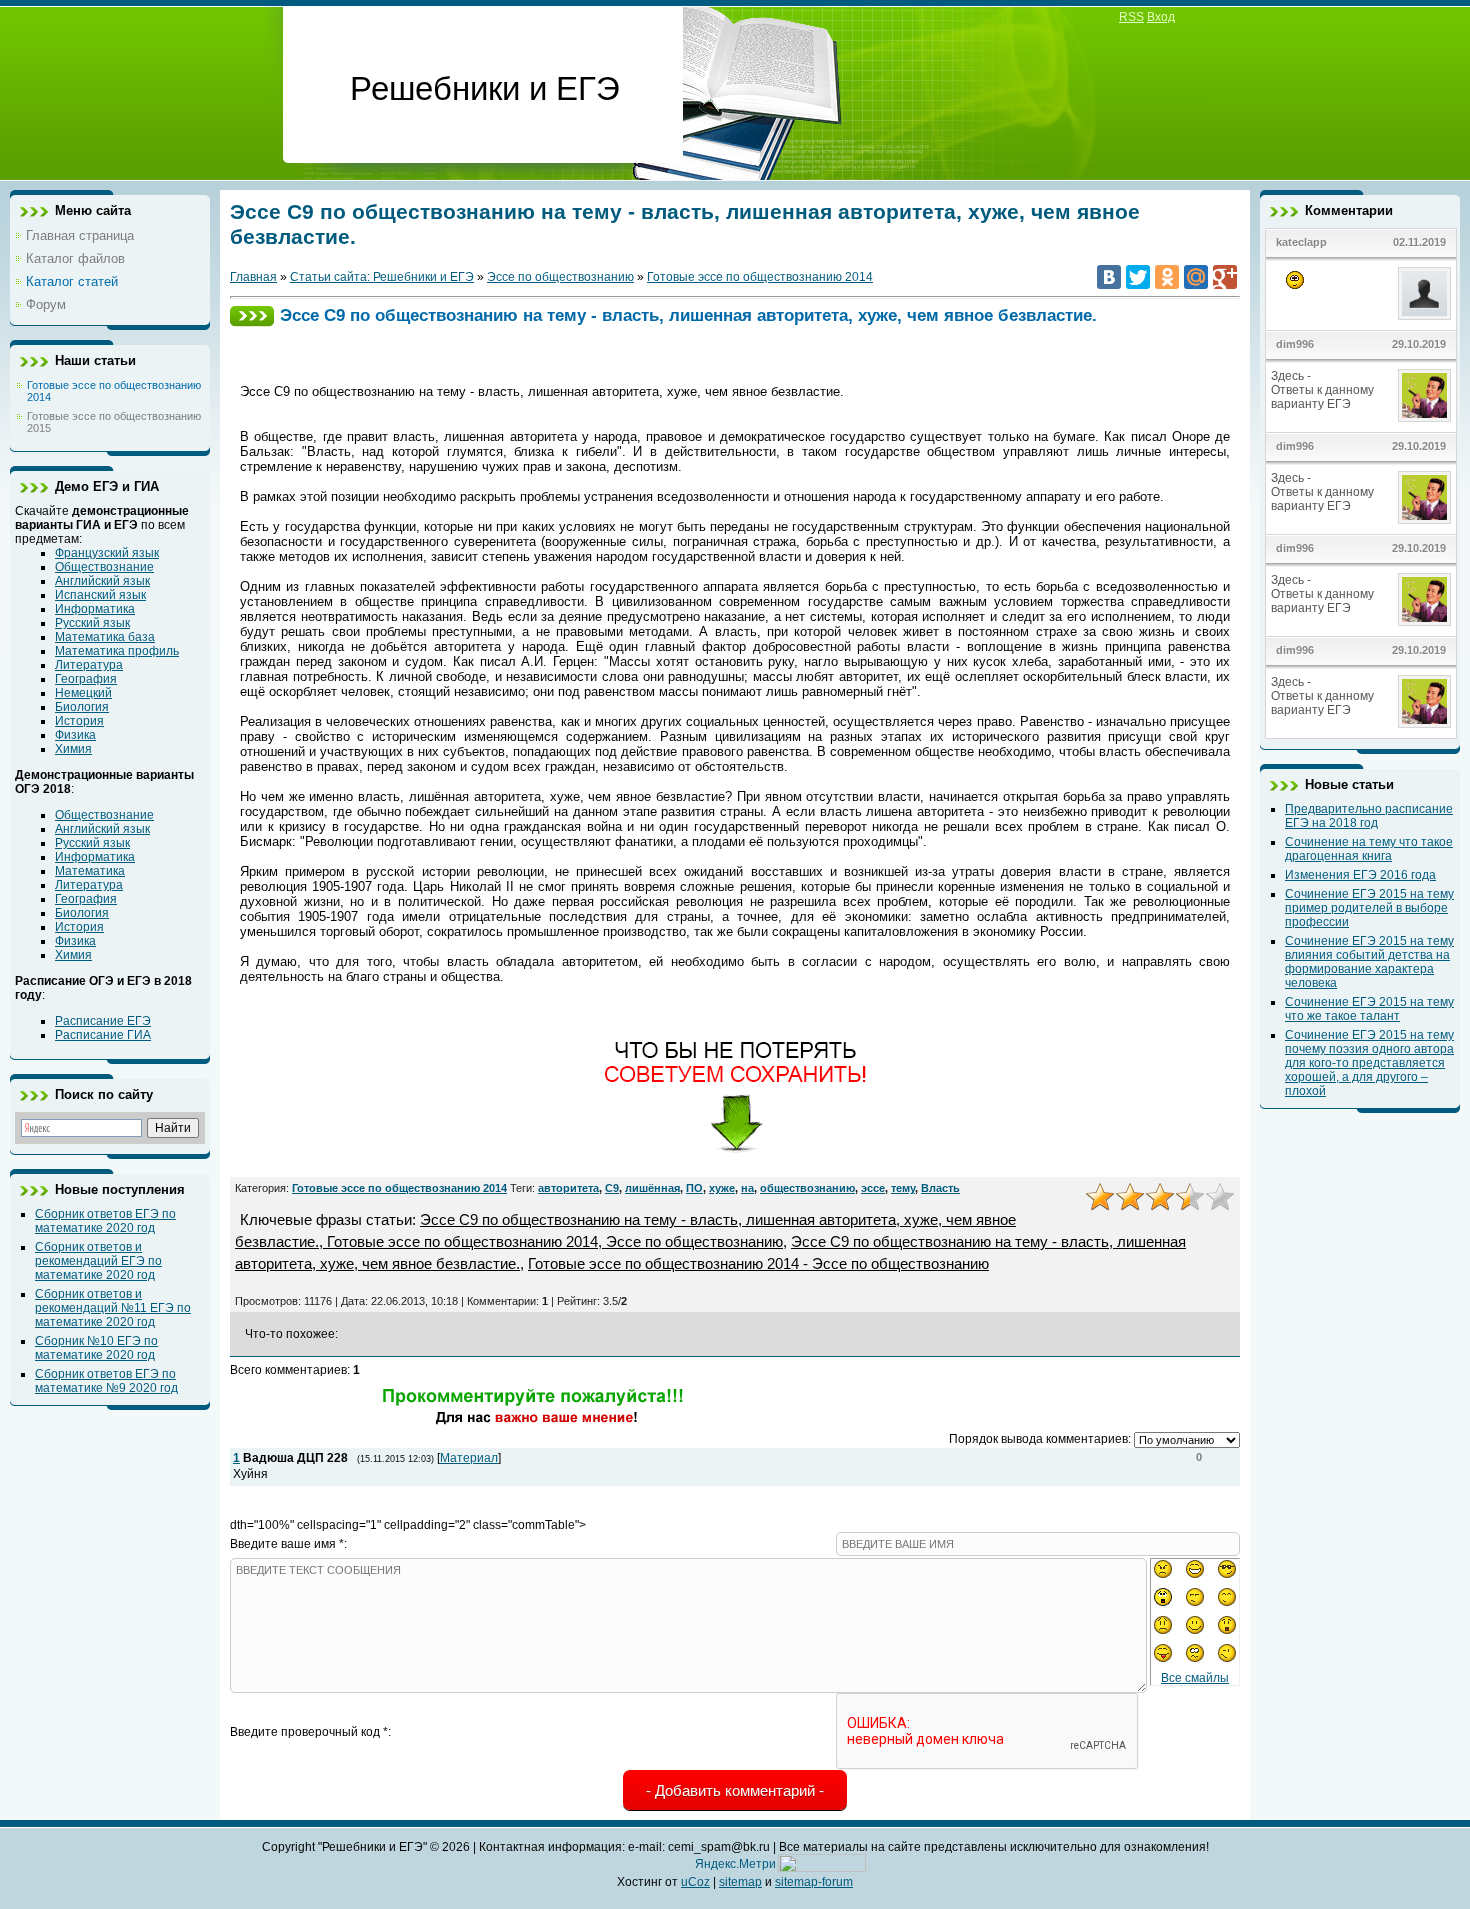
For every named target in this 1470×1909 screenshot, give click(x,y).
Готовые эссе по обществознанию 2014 (760, 277)
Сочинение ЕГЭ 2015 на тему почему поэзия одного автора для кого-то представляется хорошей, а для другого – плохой (1369, 1063)
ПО (694, 1188)
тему (903, 1188)
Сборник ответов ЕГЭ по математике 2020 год (105, 1221)
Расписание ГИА (103, 1035)
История (79, 721)
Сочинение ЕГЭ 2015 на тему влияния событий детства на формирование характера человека (1369, 962)
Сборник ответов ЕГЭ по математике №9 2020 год (106, 1381)
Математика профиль (117, 651)
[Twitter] (1138, 277)
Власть (940, 1188)
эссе (873, 1188)
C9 (612, 1188)
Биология (82, 707)
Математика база (105, 637)
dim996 (1295, 344)
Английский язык (102, 581)
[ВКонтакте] (1109, 277)
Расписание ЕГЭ (103, 1021)
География (86, 679)
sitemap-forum (814, 1882)
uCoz (695, 1882)
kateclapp (1301, 242)
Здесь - (1292, 376)
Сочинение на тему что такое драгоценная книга (1369, 849)
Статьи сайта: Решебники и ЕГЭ (382, 277)
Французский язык (107, 553)
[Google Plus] (1225, 277)
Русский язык (92, 623)
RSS (1131, 17)
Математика (90, 871)
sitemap (740, 1882)
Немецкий (83, 693)
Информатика (95, 609)
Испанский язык (100, 595)
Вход (1161, 17)
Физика (75, 735)
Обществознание (104, 567)
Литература (89, 665)
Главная (253, 277)
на (747, 1188)
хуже (722, 1188)
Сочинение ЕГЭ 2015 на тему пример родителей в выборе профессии (1369, 908)
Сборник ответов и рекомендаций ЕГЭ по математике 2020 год (98, 1261)
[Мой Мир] (1196, 277)
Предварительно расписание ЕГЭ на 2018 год (1369, 816)
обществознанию (807, 1188)
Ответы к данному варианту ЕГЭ (1322, 397)
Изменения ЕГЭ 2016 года (1360, 875)
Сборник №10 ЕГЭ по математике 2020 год (96, 1348)
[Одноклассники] (1167, 277)
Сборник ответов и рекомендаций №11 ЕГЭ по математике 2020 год (113, 1308)
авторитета (568, 1188)
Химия (73, 749)
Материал (469, 1458)
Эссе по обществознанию (560, 277)
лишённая (652, 1188)
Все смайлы (1195, 1678)
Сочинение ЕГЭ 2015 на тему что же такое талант (1369, 1009)
